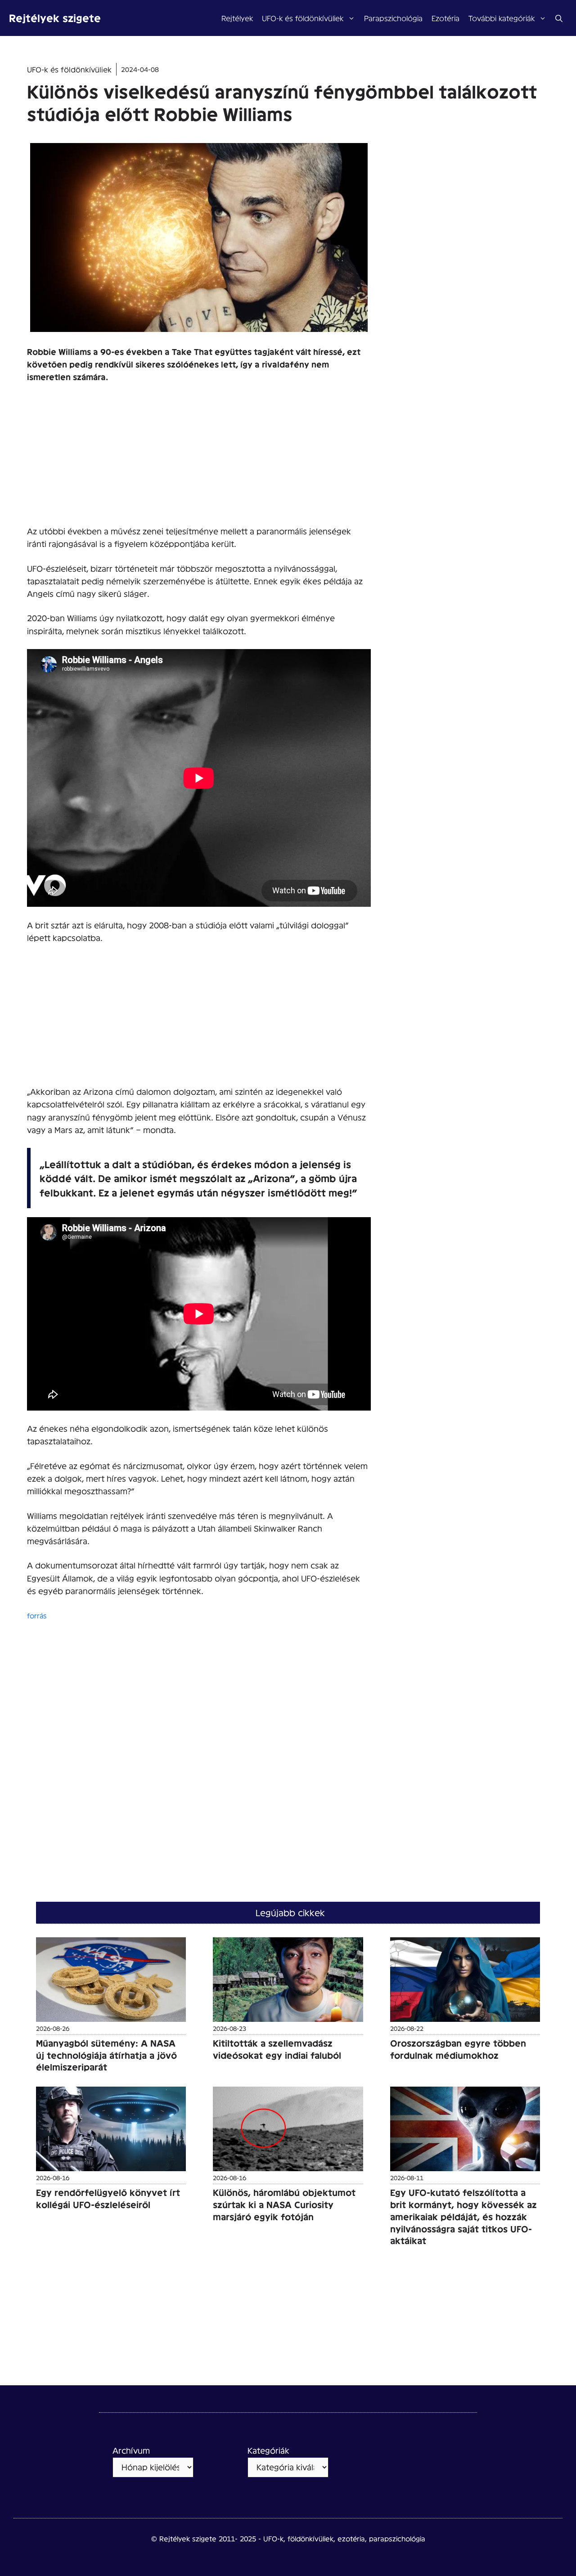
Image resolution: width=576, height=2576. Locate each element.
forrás (37, 1615)
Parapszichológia (393, 18)
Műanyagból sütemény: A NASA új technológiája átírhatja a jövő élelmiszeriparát (106, 2055)
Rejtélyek (237, 18)
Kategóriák (268, 2450)
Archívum (131, 2450)
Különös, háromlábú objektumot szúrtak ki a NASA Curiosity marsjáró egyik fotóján (284, 2204)
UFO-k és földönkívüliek (303, 18)
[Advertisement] (199, 458)
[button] (559, 18)
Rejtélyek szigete (55, 18)
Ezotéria (445, 18)
